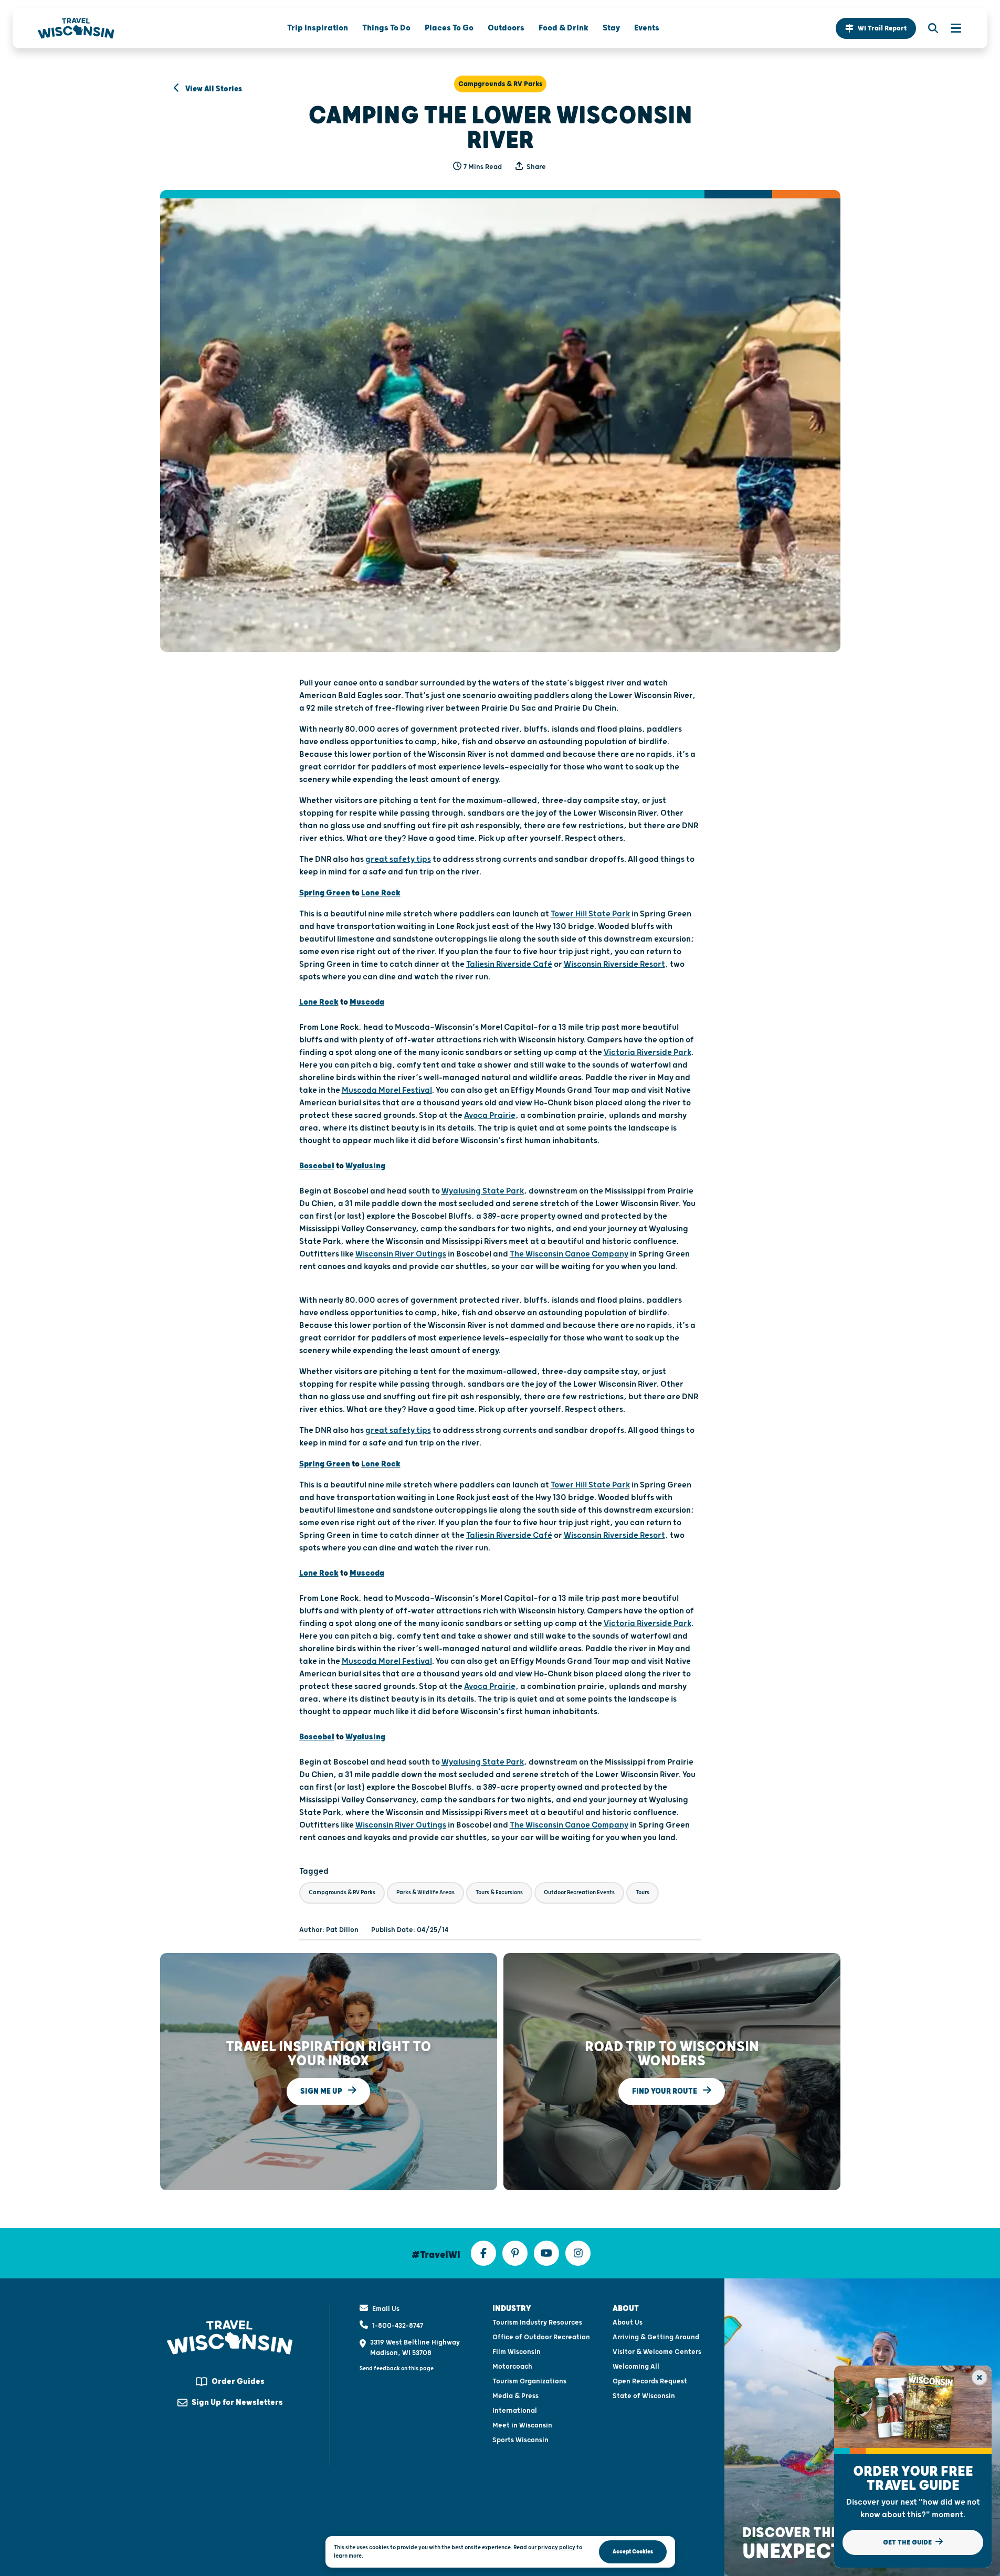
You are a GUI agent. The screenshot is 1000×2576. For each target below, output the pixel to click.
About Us (628, 2322)
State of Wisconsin (644, 2396)
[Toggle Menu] (951, 28)
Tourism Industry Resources (537, 2322)
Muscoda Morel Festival (387, 1090)
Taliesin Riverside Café (509, 964)
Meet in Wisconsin (522, 2425)
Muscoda (367, 1002)
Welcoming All (636, 2367)
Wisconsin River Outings (401, 1254)
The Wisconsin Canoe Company (569, 1254)
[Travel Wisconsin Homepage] (76, 28)
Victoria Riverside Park (648, 1053)
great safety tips (398, 859)
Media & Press (515, 2396)
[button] (876, 28)
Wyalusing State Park (483, 1191)
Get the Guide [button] (908, 2542)
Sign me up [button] (322, 2091)
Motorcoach (512, 2367)
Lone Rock (381, 893)
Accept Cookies (633, 2552)
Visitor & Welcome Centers (657, 2352)
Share (535, 167)
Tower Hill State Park (590, 914)
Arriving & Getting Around (656, 2337)
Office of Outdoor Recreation (541, 2337)
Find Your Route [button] (665, 2091)
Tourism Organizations (529, 2381)
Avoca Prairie (490, 1116)
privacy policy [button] (556, 2547)
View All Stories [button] (213, 89)
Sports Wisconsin (520, 2440)
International (515, 2411)
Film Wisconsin (517, 2352)
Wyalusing (365, 1166)
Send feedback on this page (397, 2368)
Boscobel (317, 1166)
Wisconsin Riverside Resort (614, 964)
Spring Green (325, 893)
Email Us (386, 2309)
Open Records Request (650, 2381)
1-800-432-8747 (398, 2326)
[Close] (980, 2378)
